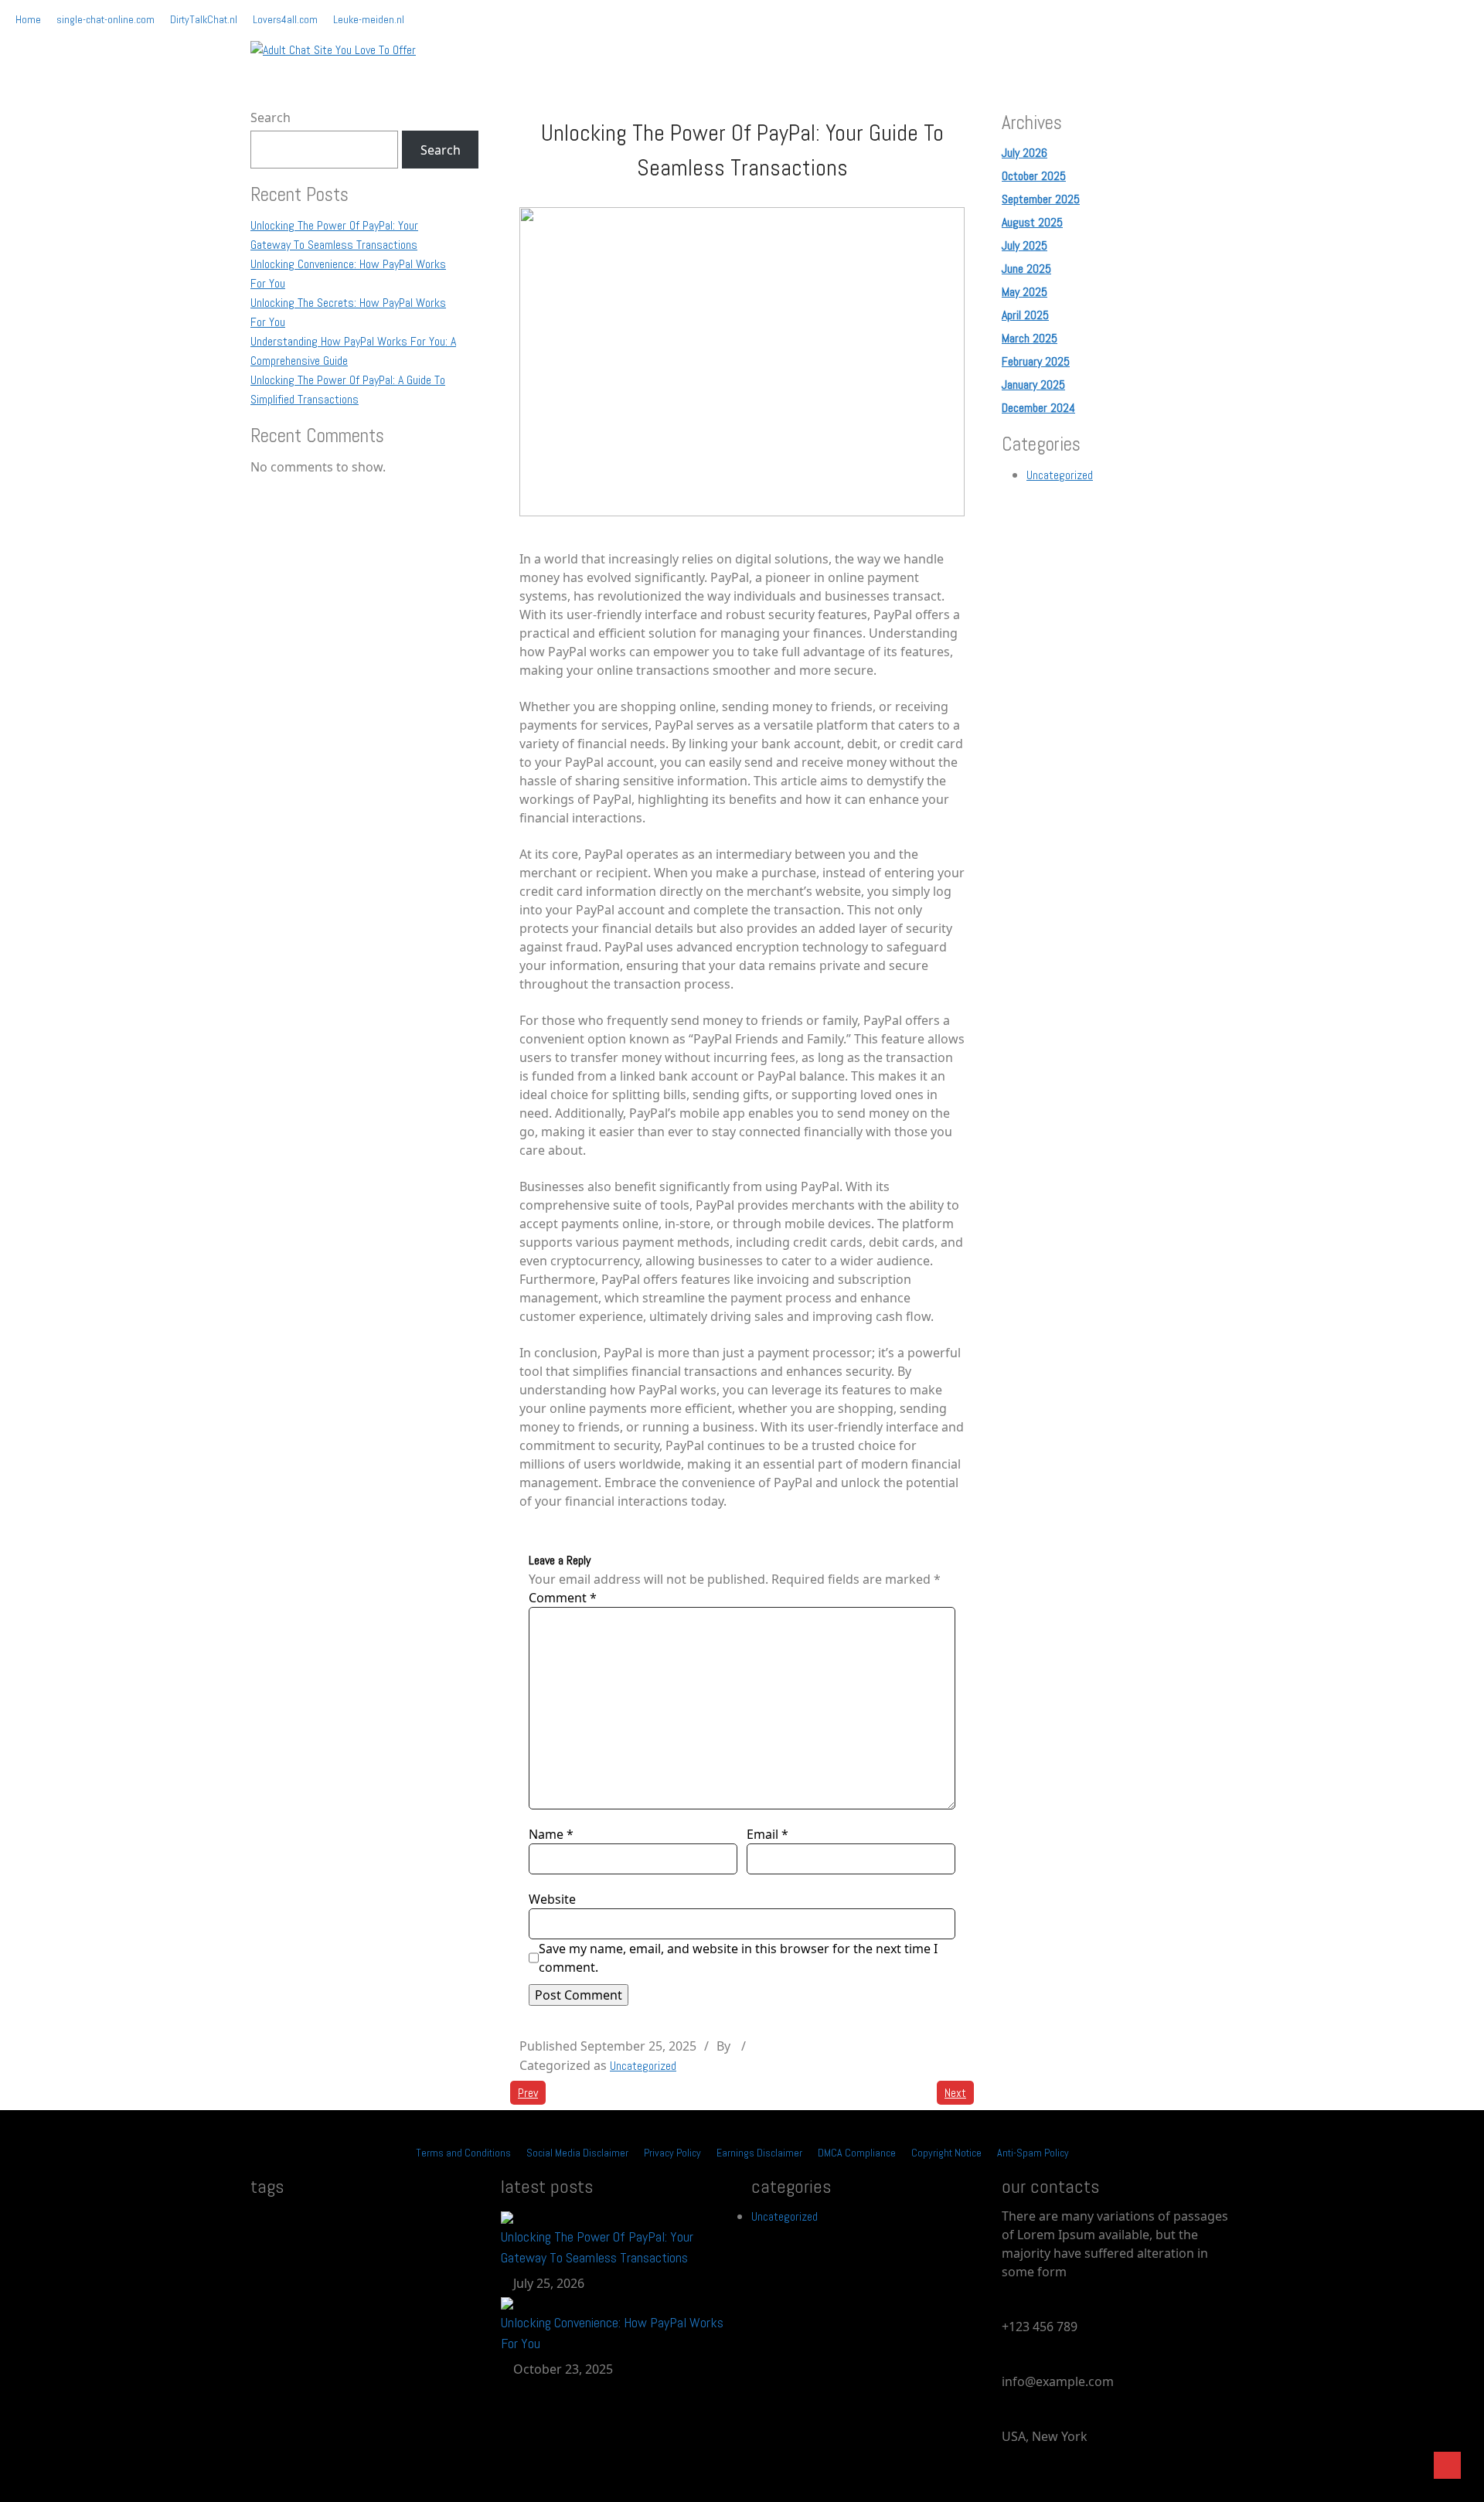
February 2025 (1036, 361)
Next (955, 2093)
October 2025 (1034, 176)
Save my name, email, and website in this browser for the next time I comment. (738, 1958)
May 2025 (1025, 292)
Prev (528, 2093)
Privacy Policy (672, 2153)
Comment (563, 1598)
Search (271, 117)
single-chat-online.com (106, 19)
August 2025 (1032, 222)
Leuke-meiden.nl (369, 19)
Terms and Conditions (463, 2153)
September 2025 (1041, 199)
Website (552, 1899)
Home (28, 19)
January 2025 (1033, 385)
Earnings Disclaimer (759, 2153)
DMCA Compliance (857, 2153)
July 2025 (1025, 245)
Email (768, 1834)
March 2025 (1030, 338)
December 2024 (1038, 408)
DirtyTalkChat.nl (204, 19)
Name (551, 1834)
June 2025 (1026, 269)
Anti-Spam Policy (1033, 2153)
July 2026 (1025, 153)
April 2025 (1025, 315)
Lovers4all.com (285, 19)
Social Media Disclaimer (577, 2153)
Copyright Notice (946, 2153)
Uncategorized (643, 2066)
